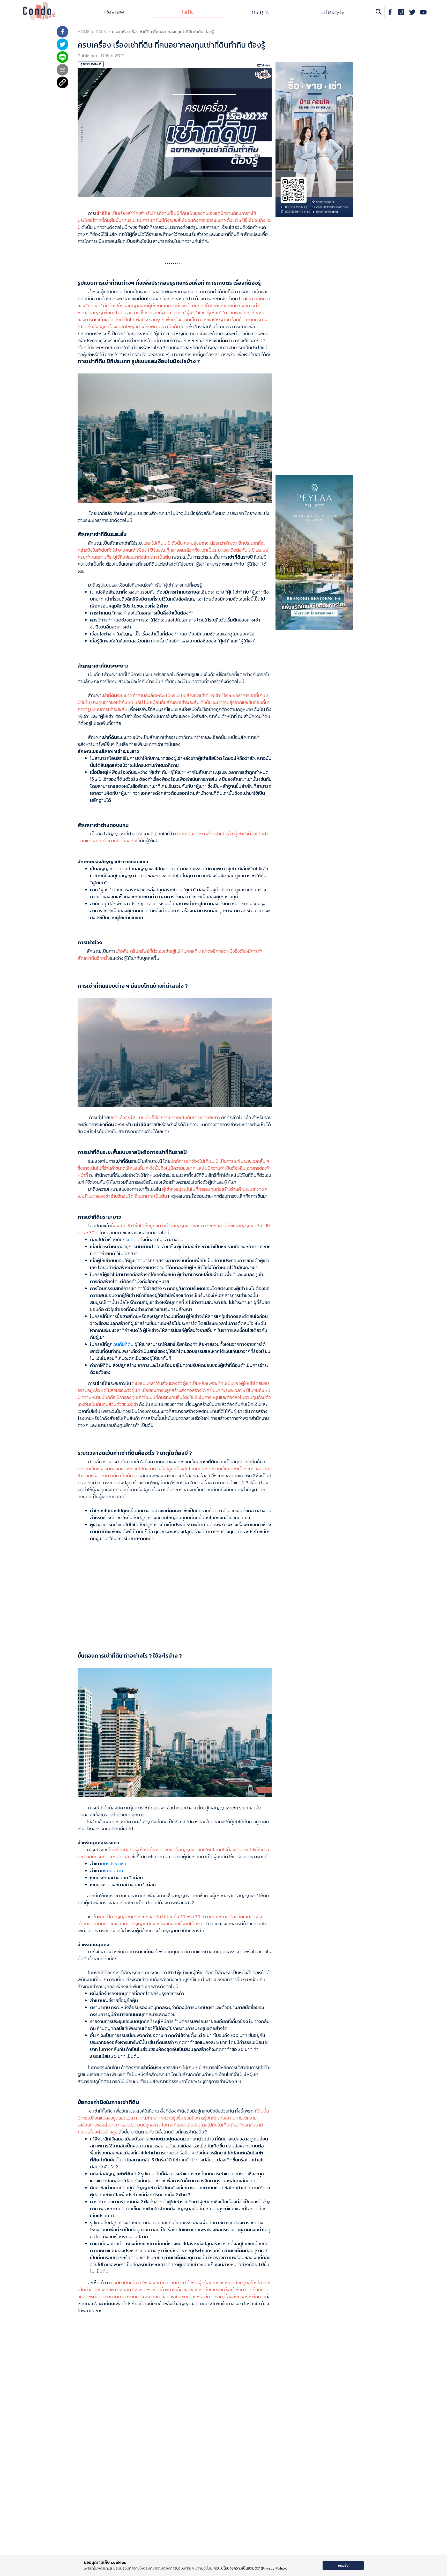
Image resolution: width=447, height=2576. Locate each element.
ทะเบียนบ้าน (112, 1871)
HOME (84, 32)
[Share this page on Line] (62, 58)
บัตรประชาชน (114, 1864)
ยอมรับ (343, 2566)
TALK (101, 32)
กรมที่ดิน (131, 1240)
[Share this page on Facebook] (62, 32)
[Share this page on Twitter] (62, 45)
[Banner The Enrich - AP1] (314, 139)
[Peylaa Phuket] (314, 552)
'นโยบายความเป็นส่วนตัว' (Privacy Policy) (254, 2568)
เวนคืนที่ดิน (123, 1344)
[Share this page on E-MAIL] (62, 70)
